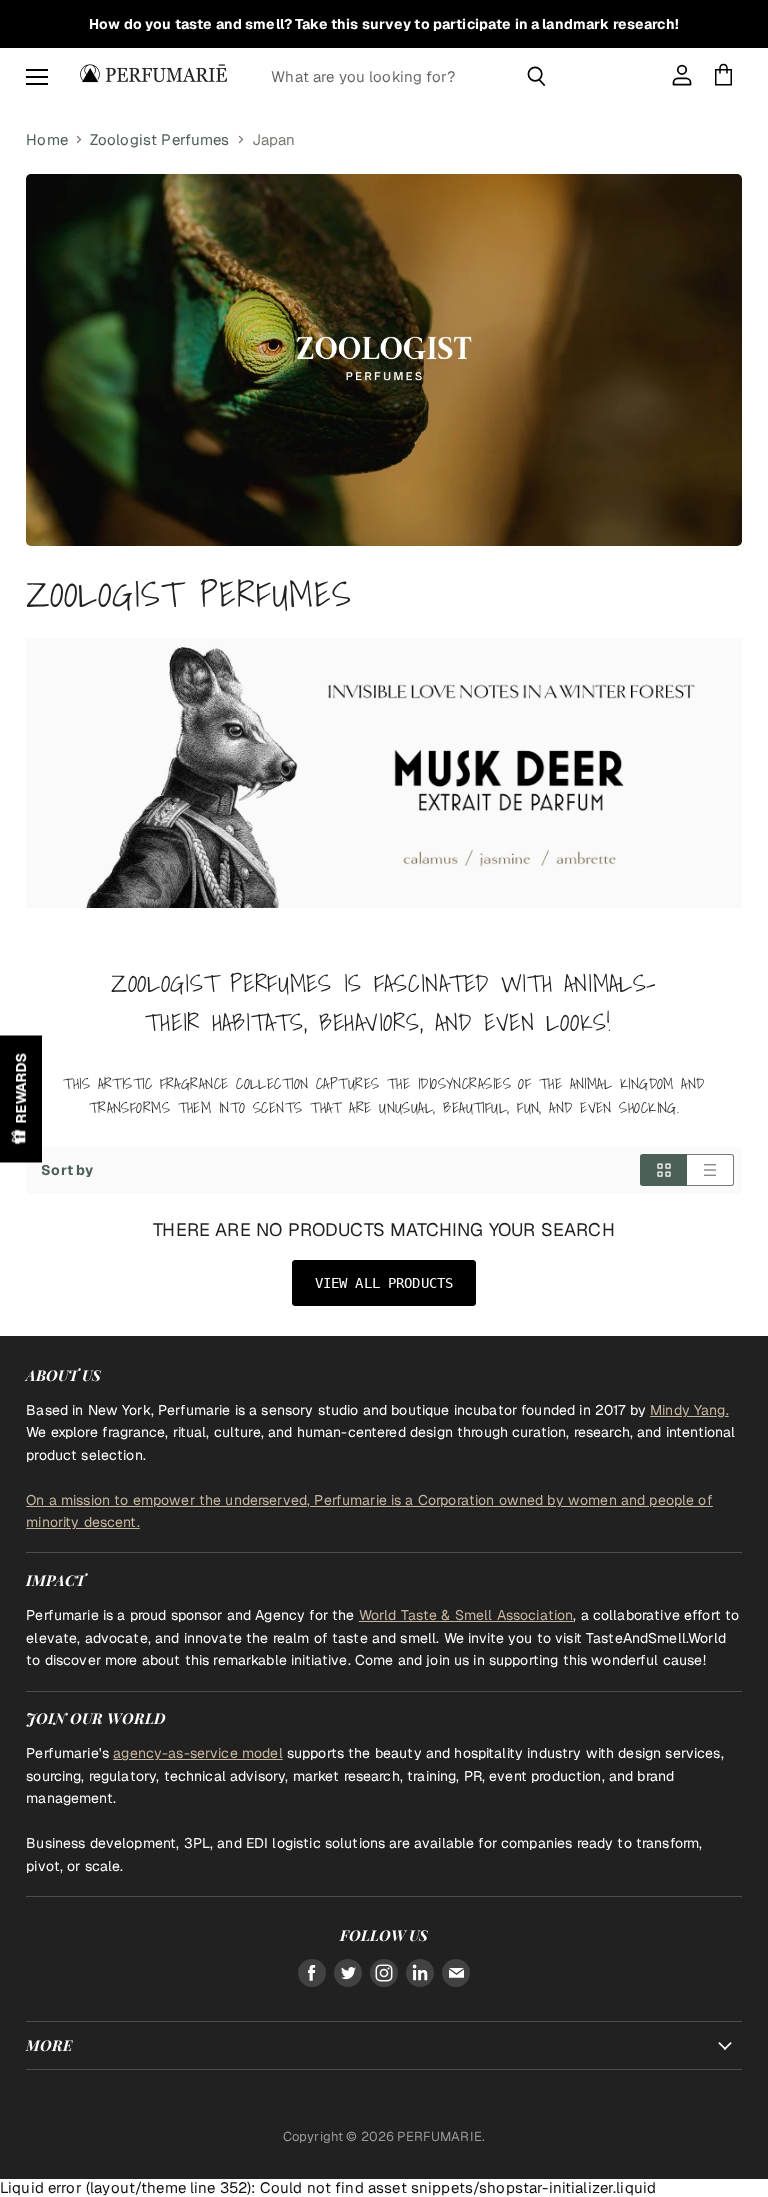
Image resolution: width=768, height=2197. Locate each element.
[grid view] (663, 1170)
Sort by (67, 1170)
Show (21, 1098)
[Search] (536, 76)
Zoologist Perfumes (160, 139)
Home (47, 139)
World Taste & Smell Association (466, 1615)
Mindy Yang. (689, 1410)
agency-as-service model (197, 1753)
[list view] (710, 1170)
